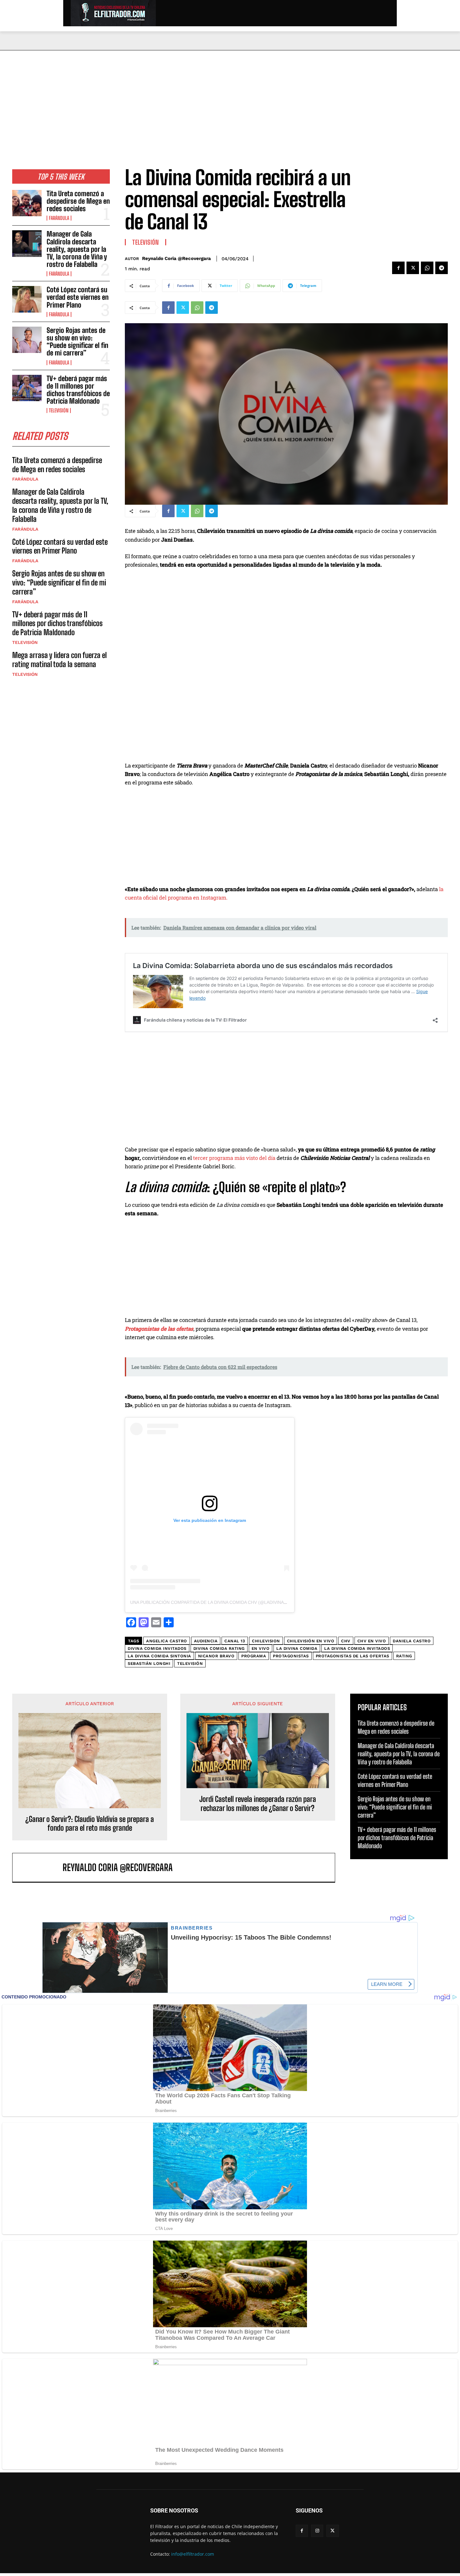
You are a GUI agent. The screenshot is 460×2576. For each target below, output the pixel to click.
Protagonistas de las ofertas (353, 1656)
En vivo (261, 1648)
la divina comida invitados (357, 1648)
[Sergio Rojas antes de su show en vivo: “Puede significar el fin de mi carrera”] (27, 340)
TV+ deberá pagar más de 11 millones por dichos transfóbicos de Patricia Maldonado (78, 390)
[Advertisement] (230, 97)
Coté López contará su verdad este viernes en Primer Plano (78, 297)
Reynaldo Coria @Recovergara (176, 258)
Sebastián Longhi (149, 1663)
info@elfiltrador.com (193, 2554)
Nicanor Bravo (216, 1656)
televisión (190, 1663)
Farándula (59, 218)
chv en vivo (372, 1641)
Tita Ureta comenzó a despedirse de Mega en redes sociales (78, 201)
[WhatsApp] (427, 268)
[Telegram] (442, 268)
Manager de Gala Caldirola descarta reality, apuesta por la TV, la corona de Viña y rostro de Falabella (77, 249)
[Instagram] (317, 2531)
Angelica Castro (167, 1641)
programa (254, 1656)
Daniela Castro (412, 1641)
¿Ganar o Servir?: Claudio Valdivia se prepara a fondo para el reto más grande (90, 1824)
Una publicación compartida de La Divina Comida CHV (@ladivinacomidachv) (221, 1602)
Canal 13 (235, 1641)
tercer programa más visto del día (234, 1158)
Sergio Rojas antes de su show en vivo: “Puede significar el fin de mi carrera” (77, 342)
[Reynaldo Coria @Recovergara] (41, 1867)
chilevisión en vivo (311, 1641)
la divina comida (297, 1648)
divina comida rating (219, 1648)
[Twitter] (413, 268)
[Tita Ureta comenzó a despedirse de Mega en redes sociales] (27, 203)
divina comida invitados (157, 1648)
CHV (346, 1641)
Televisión (59, 411)
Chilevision (266, 1641)
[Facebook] (398, 268)
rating (404, 1656)
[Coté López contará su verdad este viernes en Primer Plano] (27, 299)
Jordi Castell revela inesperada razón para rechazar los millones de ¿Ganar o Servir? (258, 1804)
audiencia (206, 1641)
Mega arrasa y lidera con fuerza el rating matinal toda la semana (59, 660)
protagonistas (291, 1656)
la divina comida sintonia (159, 1656)
